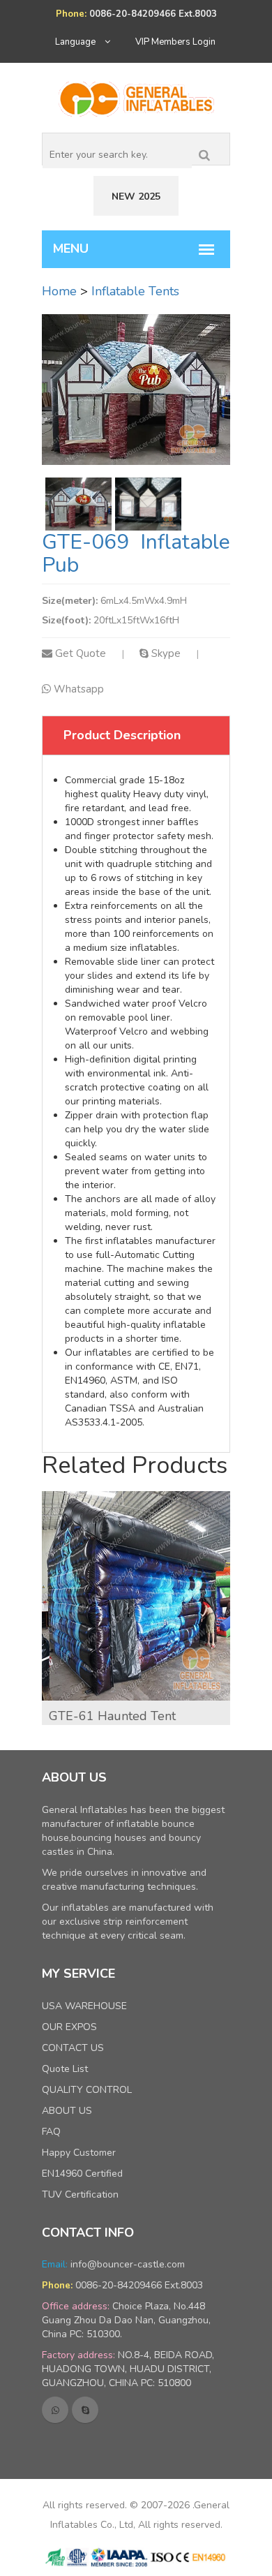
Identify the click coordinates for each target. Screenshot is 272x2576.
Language (76, 42)
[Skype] (85, 2410)
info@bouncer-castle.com (128, 2264)
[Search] (204, 152)
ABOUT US (67, 2111)
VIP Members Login (175, 42)
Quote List (65, 2069)
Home (59, 291)
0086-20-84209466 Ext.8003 (139, 2285)
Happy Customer (79, 2153)
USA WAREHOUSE (84, 2006)
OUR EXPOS (69, 2027)
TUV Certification (80, 2194)
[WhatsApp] (55, 2410)
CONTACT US (73, 2048)
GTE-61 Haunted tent (112, 1716)
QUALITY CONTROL (87, 2090)
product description (122, 735)
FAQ (51, 2132)
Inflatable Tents (135, 291)
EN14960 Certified (82, 2174)
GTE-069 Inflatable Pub (136, 554)
